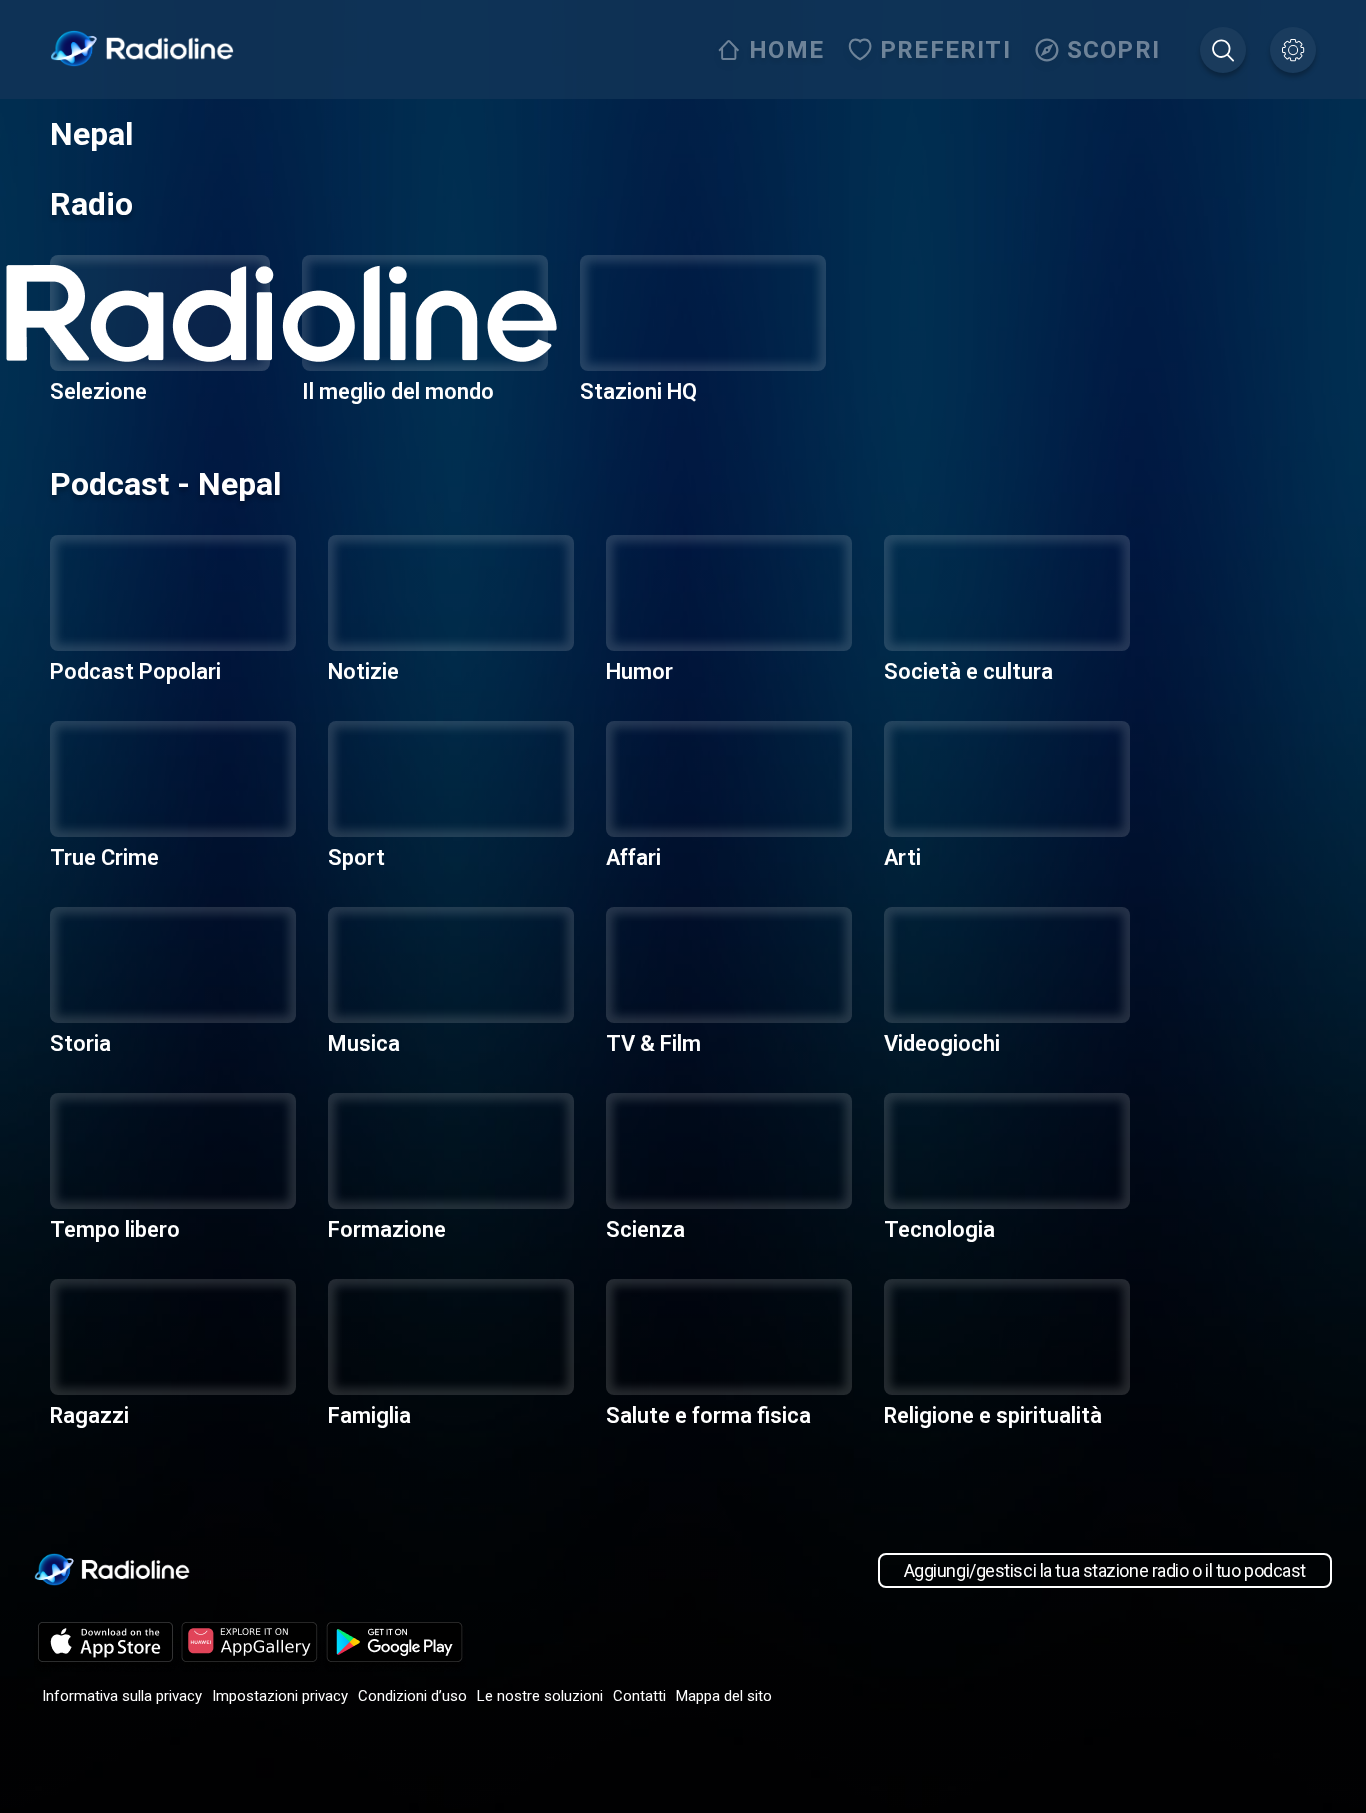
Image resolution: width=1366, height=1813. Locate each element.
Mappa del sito (724, 1696)
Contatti (639, 1696)
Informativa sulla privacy (122, 1696)
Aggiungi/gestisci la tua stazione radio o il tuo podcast (1105, 1570)
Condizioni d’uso (412, 1696)
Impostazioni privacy (280, 1696)
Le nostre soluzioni (540, 1696)
